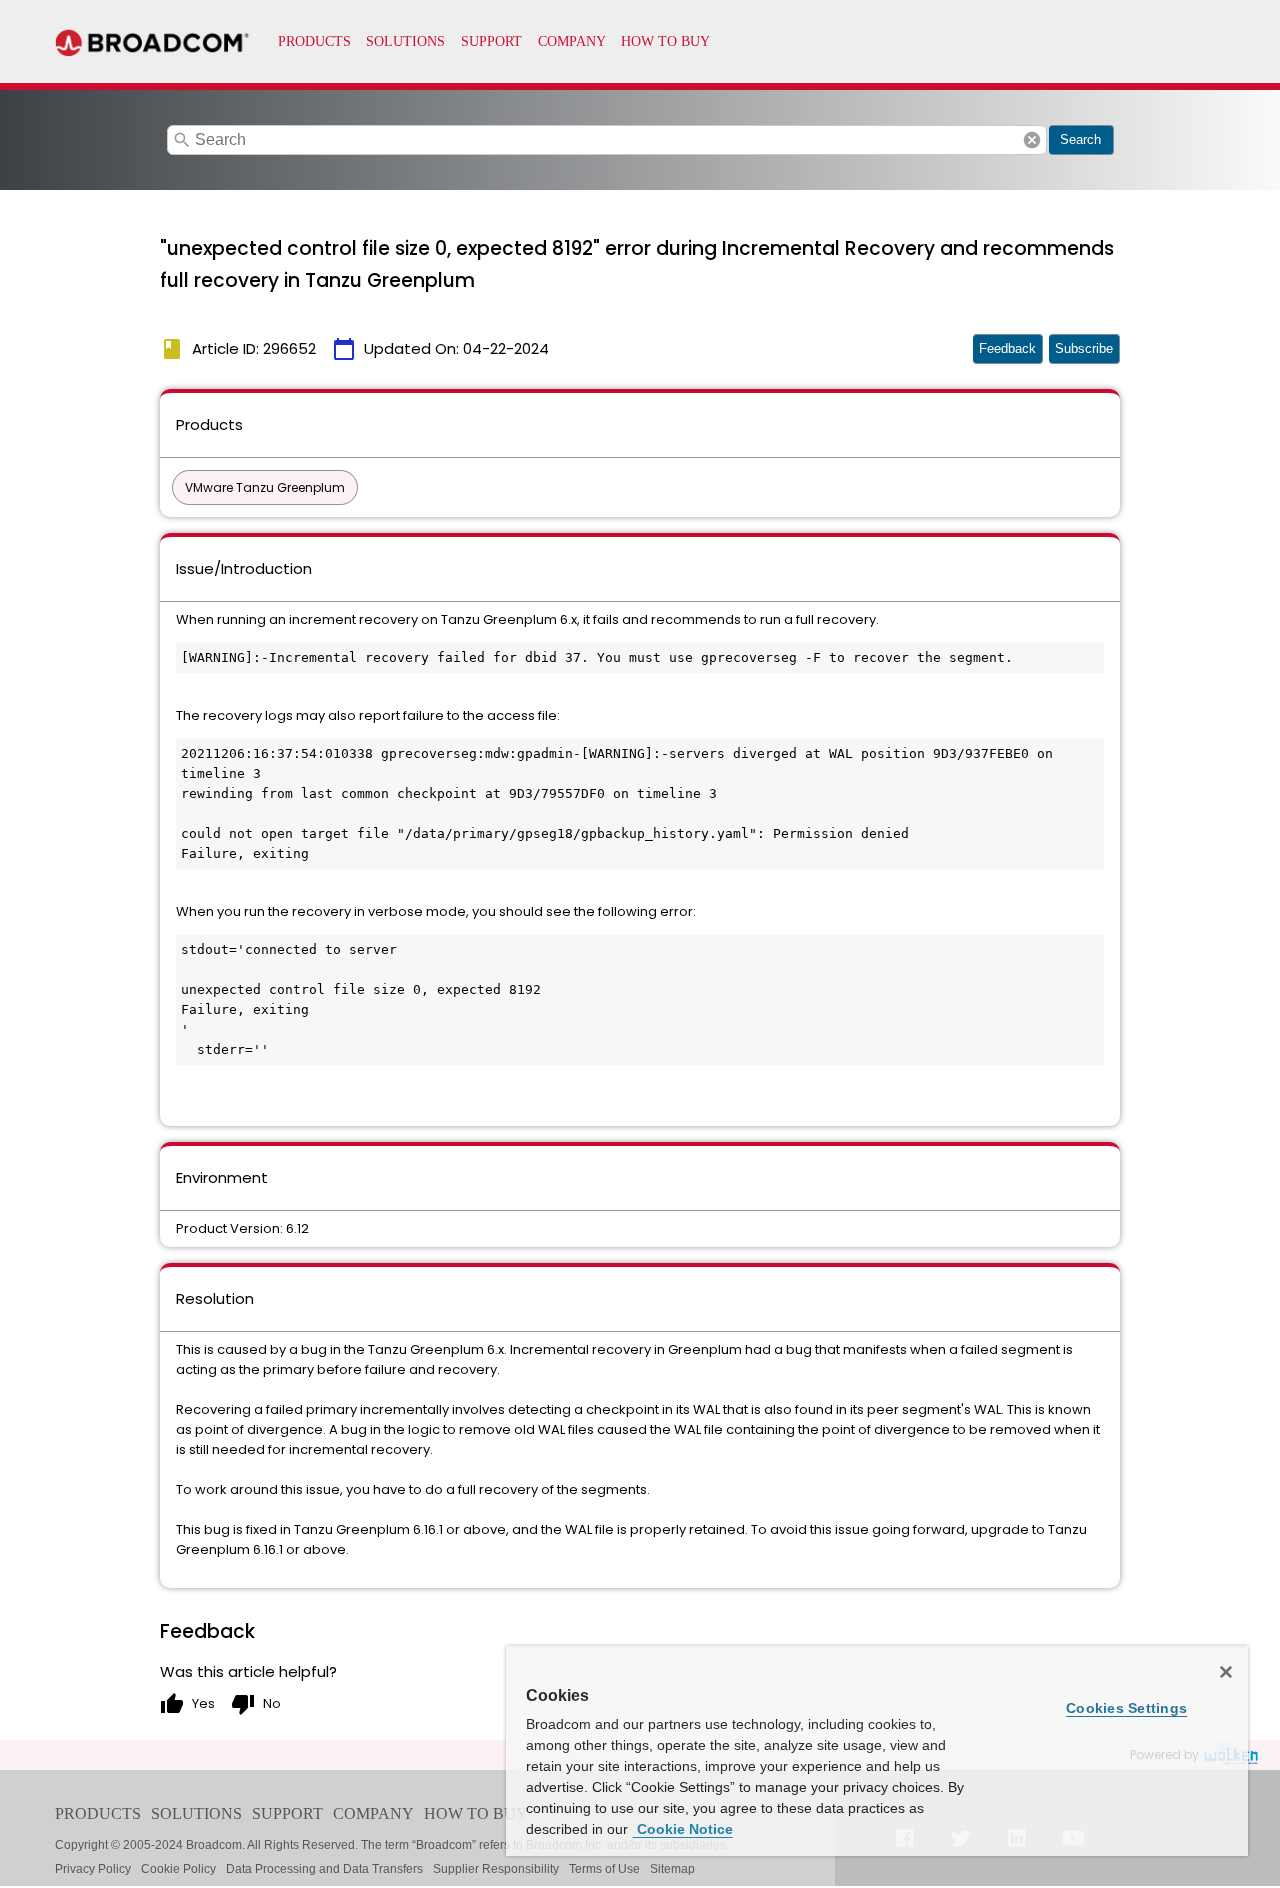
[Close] (1226, 1672)
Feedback (1007, 348)
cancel (1032, 140)
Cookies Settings (1126, 1708)
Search (1080, 139)
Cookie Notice (683, 1829)
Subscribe (1084, 348)
